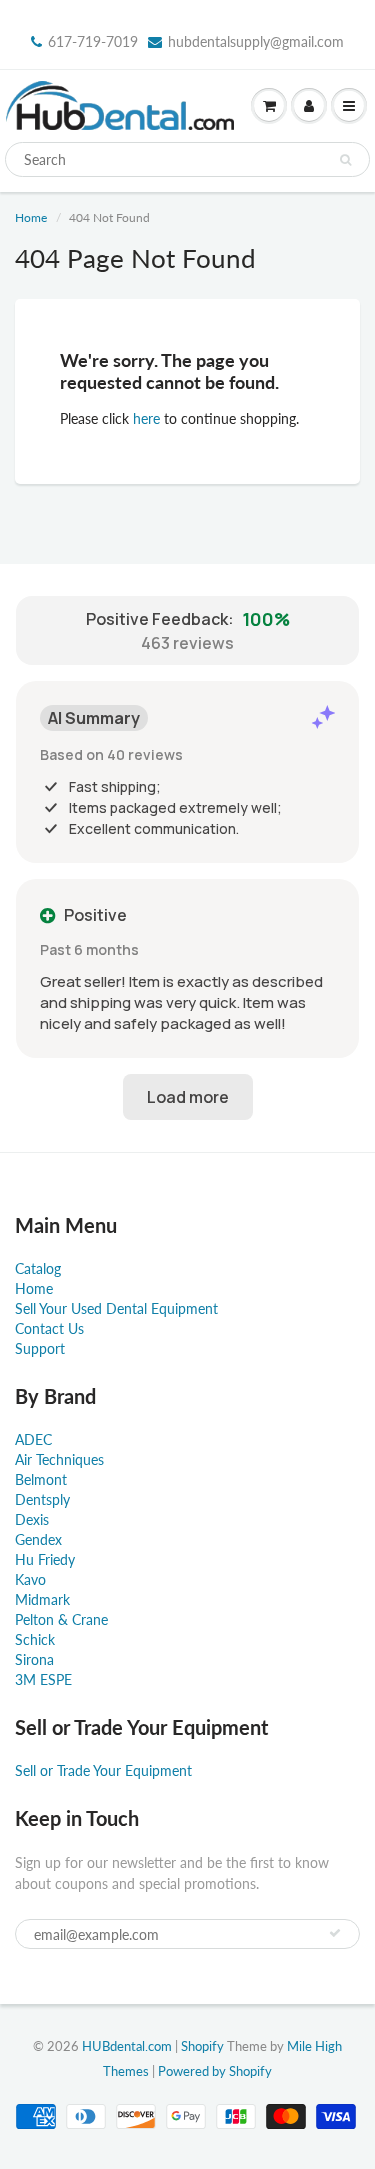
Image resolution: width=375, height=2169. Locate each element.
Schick (35, 1639)
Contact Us (49, 1328)
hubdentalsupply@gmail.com (256, 41)
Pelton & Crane (61, 1619)
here (146, 418)
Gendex (38, 1539)
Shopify (202, 2046)
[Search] (345, 160)
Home (31, 217)
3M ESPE (43, 1679)
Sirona (34, 1659)
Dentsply (42, 1499)
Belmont (41, 1479)
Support (40, 1348)
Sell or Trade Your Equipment (103, 1770)
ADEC (33, 1439)
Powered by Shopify (215, 2071)
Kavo (30, 1579)
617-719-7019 (93, 41)
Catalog (38, 1268)
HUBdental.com (127, 2046)
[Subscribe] (335, 1933)
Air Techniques (59, 1459)
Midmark (42, 1599)
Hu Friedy (45, 1559)
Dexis (32, 1519)
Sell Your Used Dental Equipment (116, 1308)
